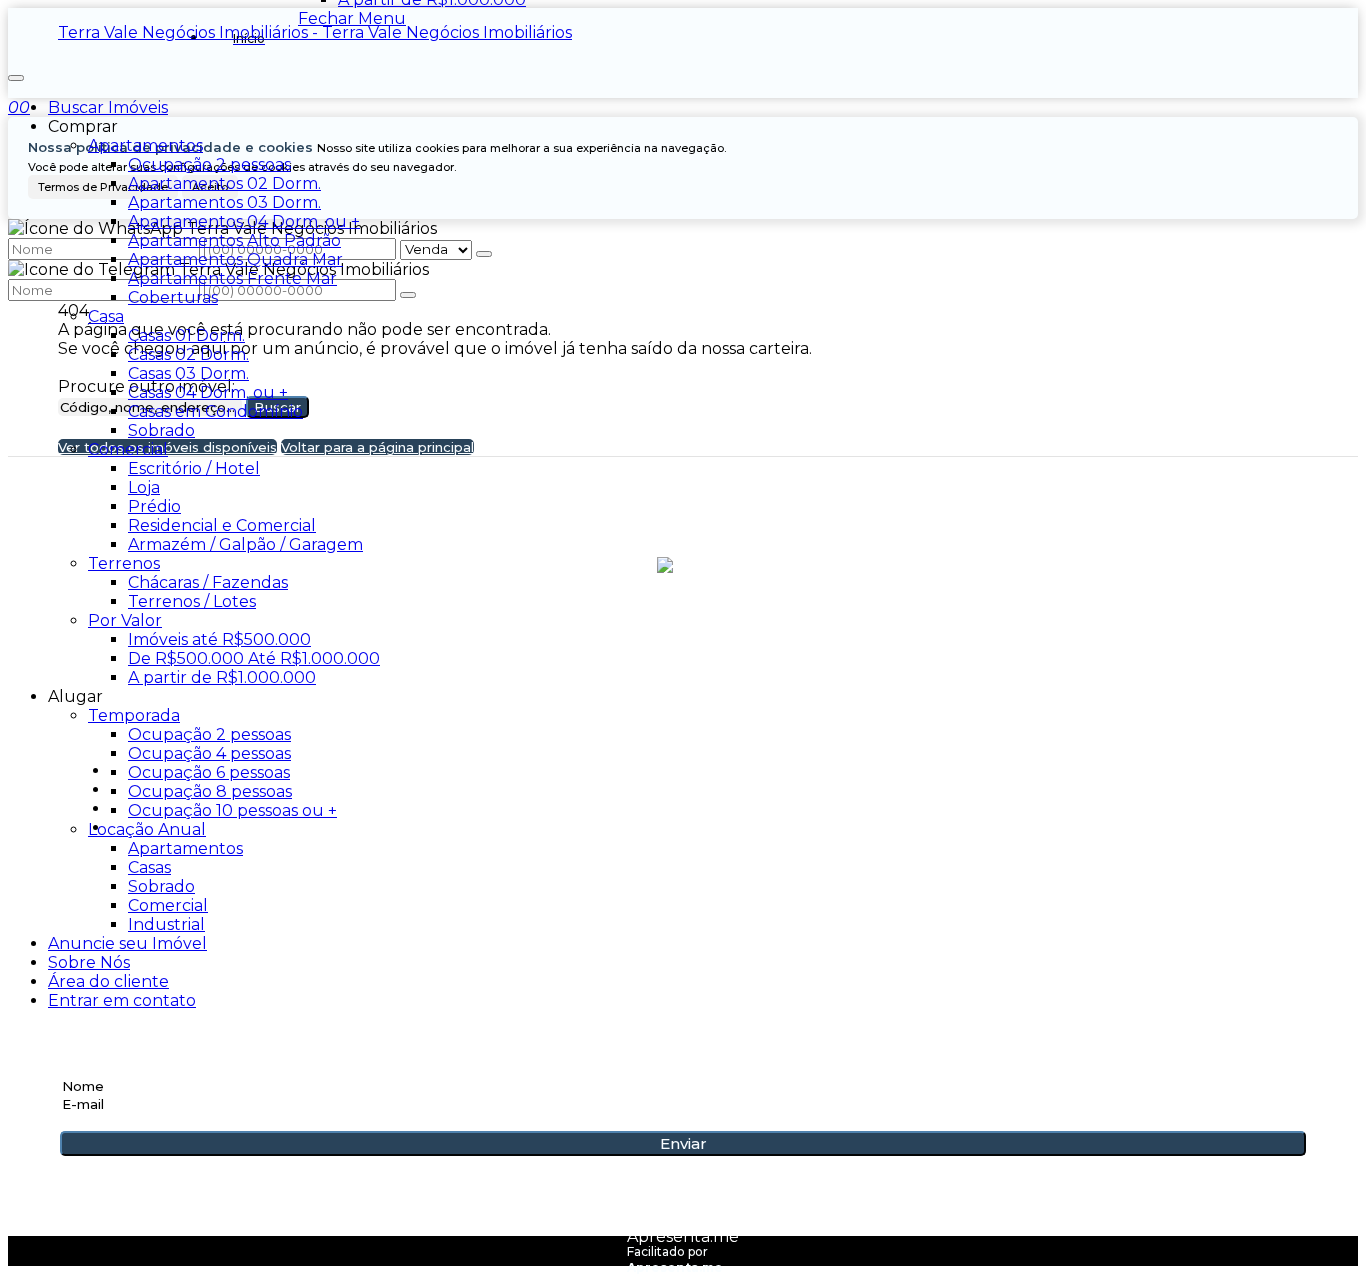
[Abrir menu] (16, 72)
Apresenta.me (683, 1236)
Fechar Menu (352, 18)
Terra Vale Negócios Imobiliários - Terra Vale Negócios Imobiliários (315, 32)
